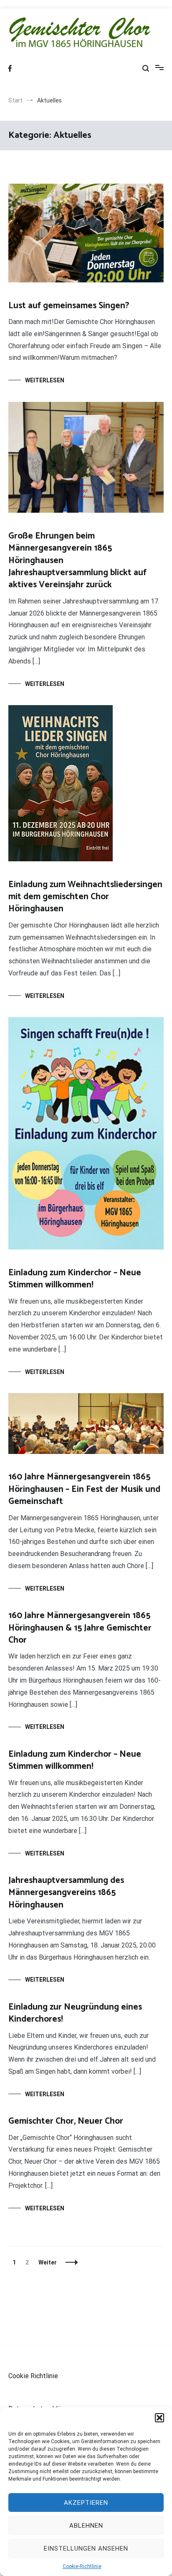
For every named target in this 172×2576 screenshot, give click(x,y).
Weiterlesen (45, 380)
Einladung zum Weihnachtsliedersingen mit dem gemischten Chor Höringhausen (85, 897)
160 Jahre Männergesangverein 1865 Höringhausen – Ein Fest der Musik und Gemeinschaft (84, 1489)
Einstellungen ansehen (86, 2549)
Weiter (48, 2262)
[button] (159, 2418)
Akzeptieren (86, 2503)
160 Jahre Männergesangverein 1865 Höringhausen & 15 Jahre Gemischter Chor (80, 1628)
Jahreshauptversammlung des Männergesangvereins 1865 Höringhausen (66, 1893)
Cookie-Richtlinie (82, 2566)
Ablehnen (86, 2526)
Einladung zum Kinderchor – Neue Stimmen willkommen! (75, 1279)
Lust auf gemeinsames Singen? (69, 306)
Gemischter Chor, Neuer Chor (66, 2121)
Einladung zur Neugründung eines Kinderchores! (75, 2013)
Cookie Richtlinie (33, 2376)
